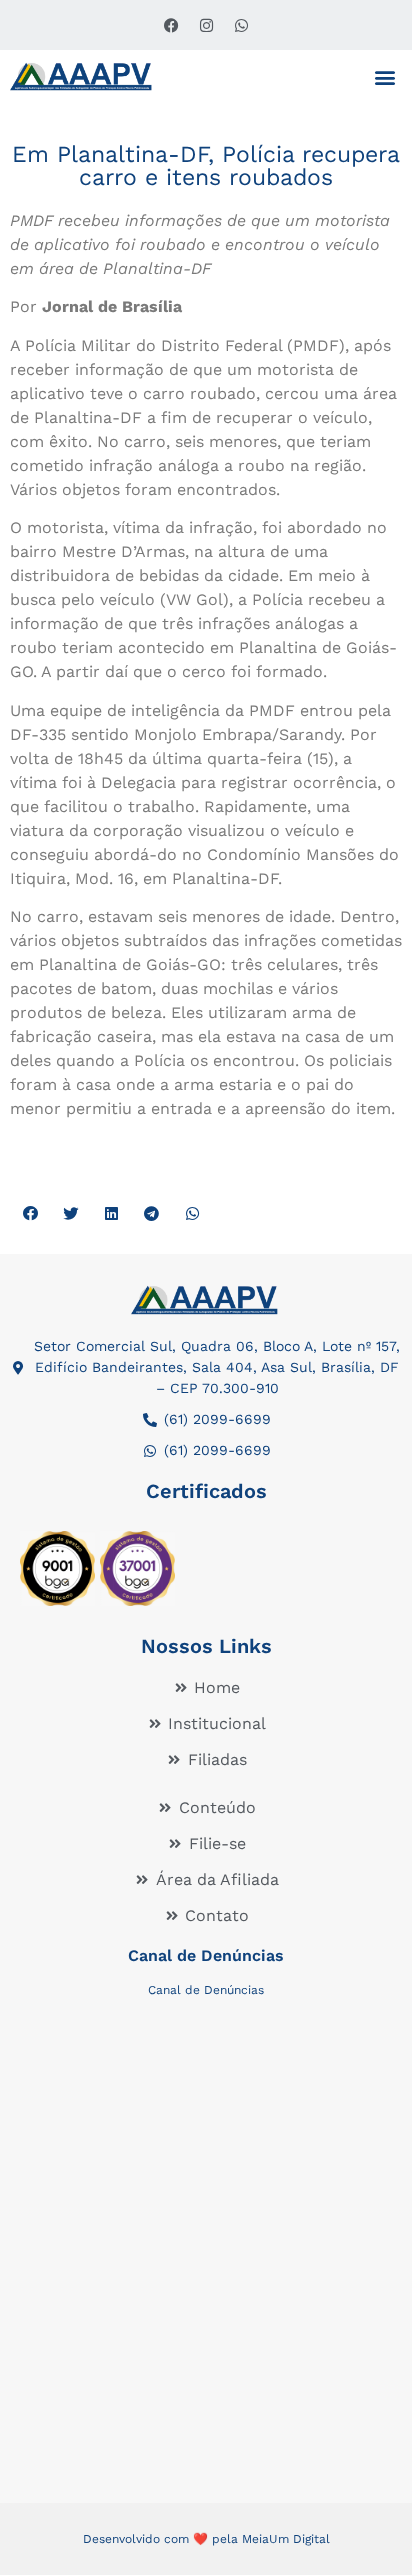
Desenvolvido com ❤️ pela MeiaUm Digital (206, 2539)
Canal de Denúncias (206, 1955)
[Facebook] (171, 25)
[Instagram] (206, 25)
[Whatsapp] (241, 25)
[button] (385, 76)
